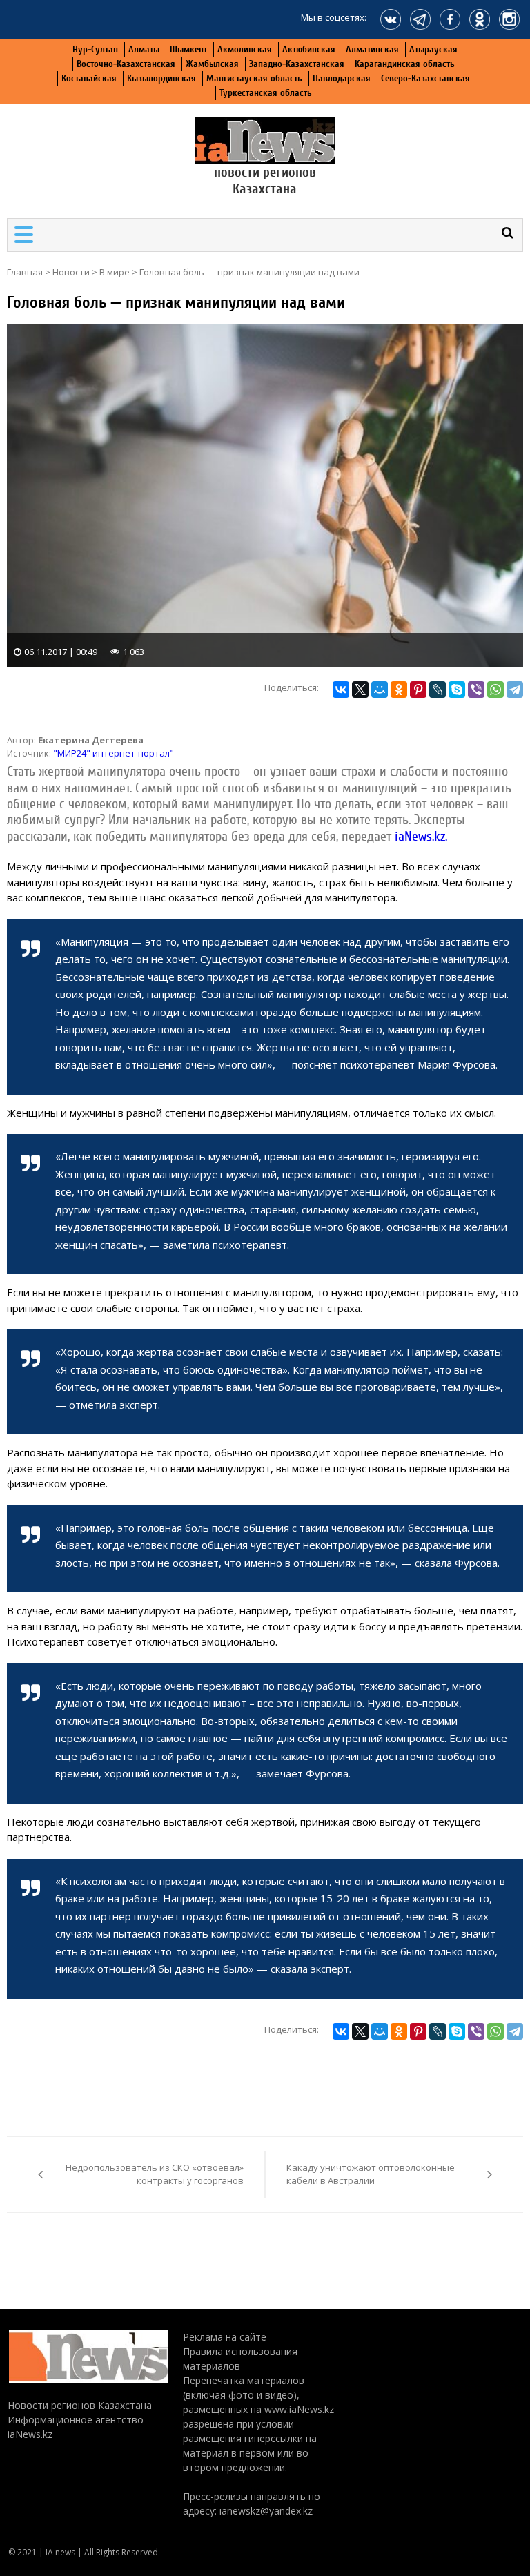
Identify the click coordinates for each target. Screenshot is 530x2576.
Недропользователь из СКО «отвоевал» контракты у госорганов (155, 2174)
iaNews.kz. (421, 837)
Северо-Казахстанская (425, 78)
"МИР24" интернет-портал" (114, 753)
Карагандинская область (405, 64)
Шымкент (188, 49)
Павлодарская (342, 78)
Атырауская (433, 49)
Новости (71, 272)
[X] (360, 690)
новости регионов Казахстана (265, 180)
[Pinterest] (418, 690)
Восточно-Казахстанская (126, 64)
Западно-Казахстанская (297, 64)
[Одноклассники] (399, 690)
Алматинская (372, 49)
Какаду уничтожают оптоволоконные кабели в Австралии (371, 2174)
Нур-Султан (95, 49)
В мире (115, 272)
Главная (25, 272)
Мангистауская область (254, 78)
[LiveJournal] (438, 690)
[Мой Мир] (380, 690)
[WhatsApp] (495, 690)
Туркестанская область (266, 93)
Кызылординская (161, 78)
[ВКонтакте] (341, 690)
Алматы (144, 49)
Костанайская (89, 78)
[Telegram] (515, 690)
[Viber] (476, 690)
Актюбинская (309, 49)
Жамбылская (212, 64)
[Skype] (457, 690)
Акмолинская (245, 49)
